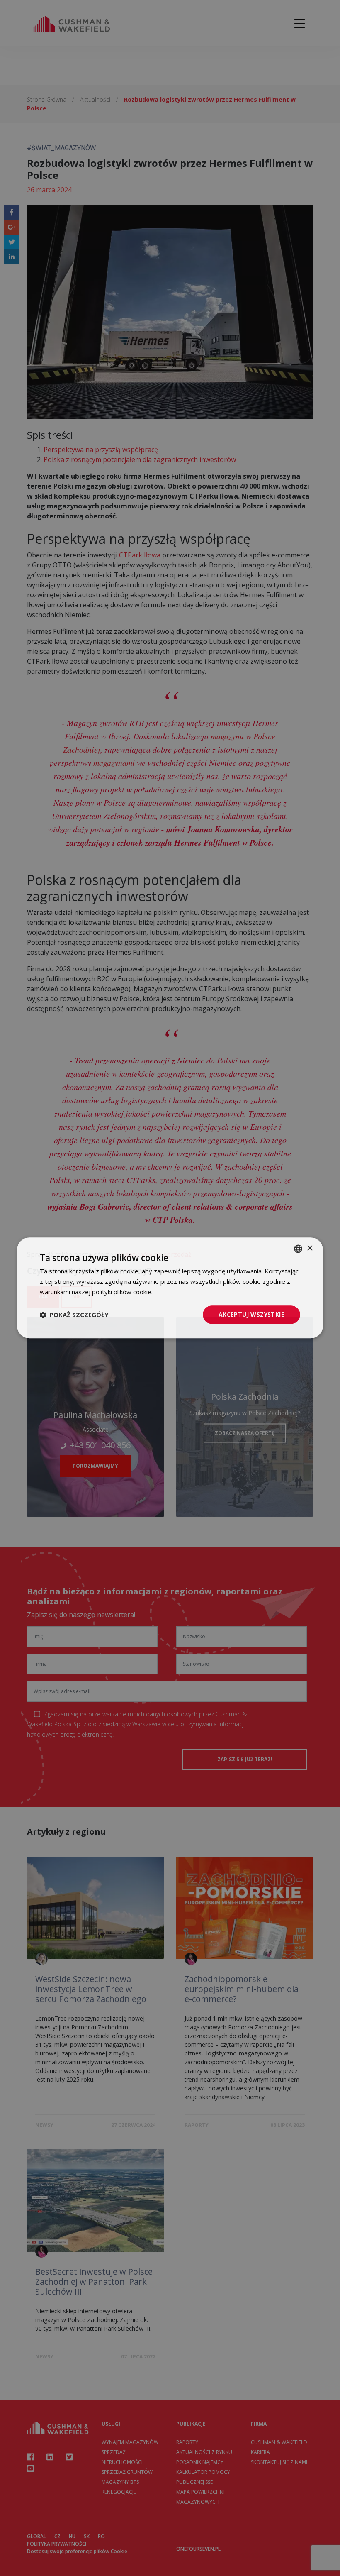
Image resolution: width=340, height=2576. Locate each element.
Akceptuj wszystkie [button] (251, 1314)
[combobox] (298, 1249)
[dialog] (170, 1288)
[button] (74, 1315)
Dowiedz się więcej (181, 1292)
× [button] (310, 1248)
